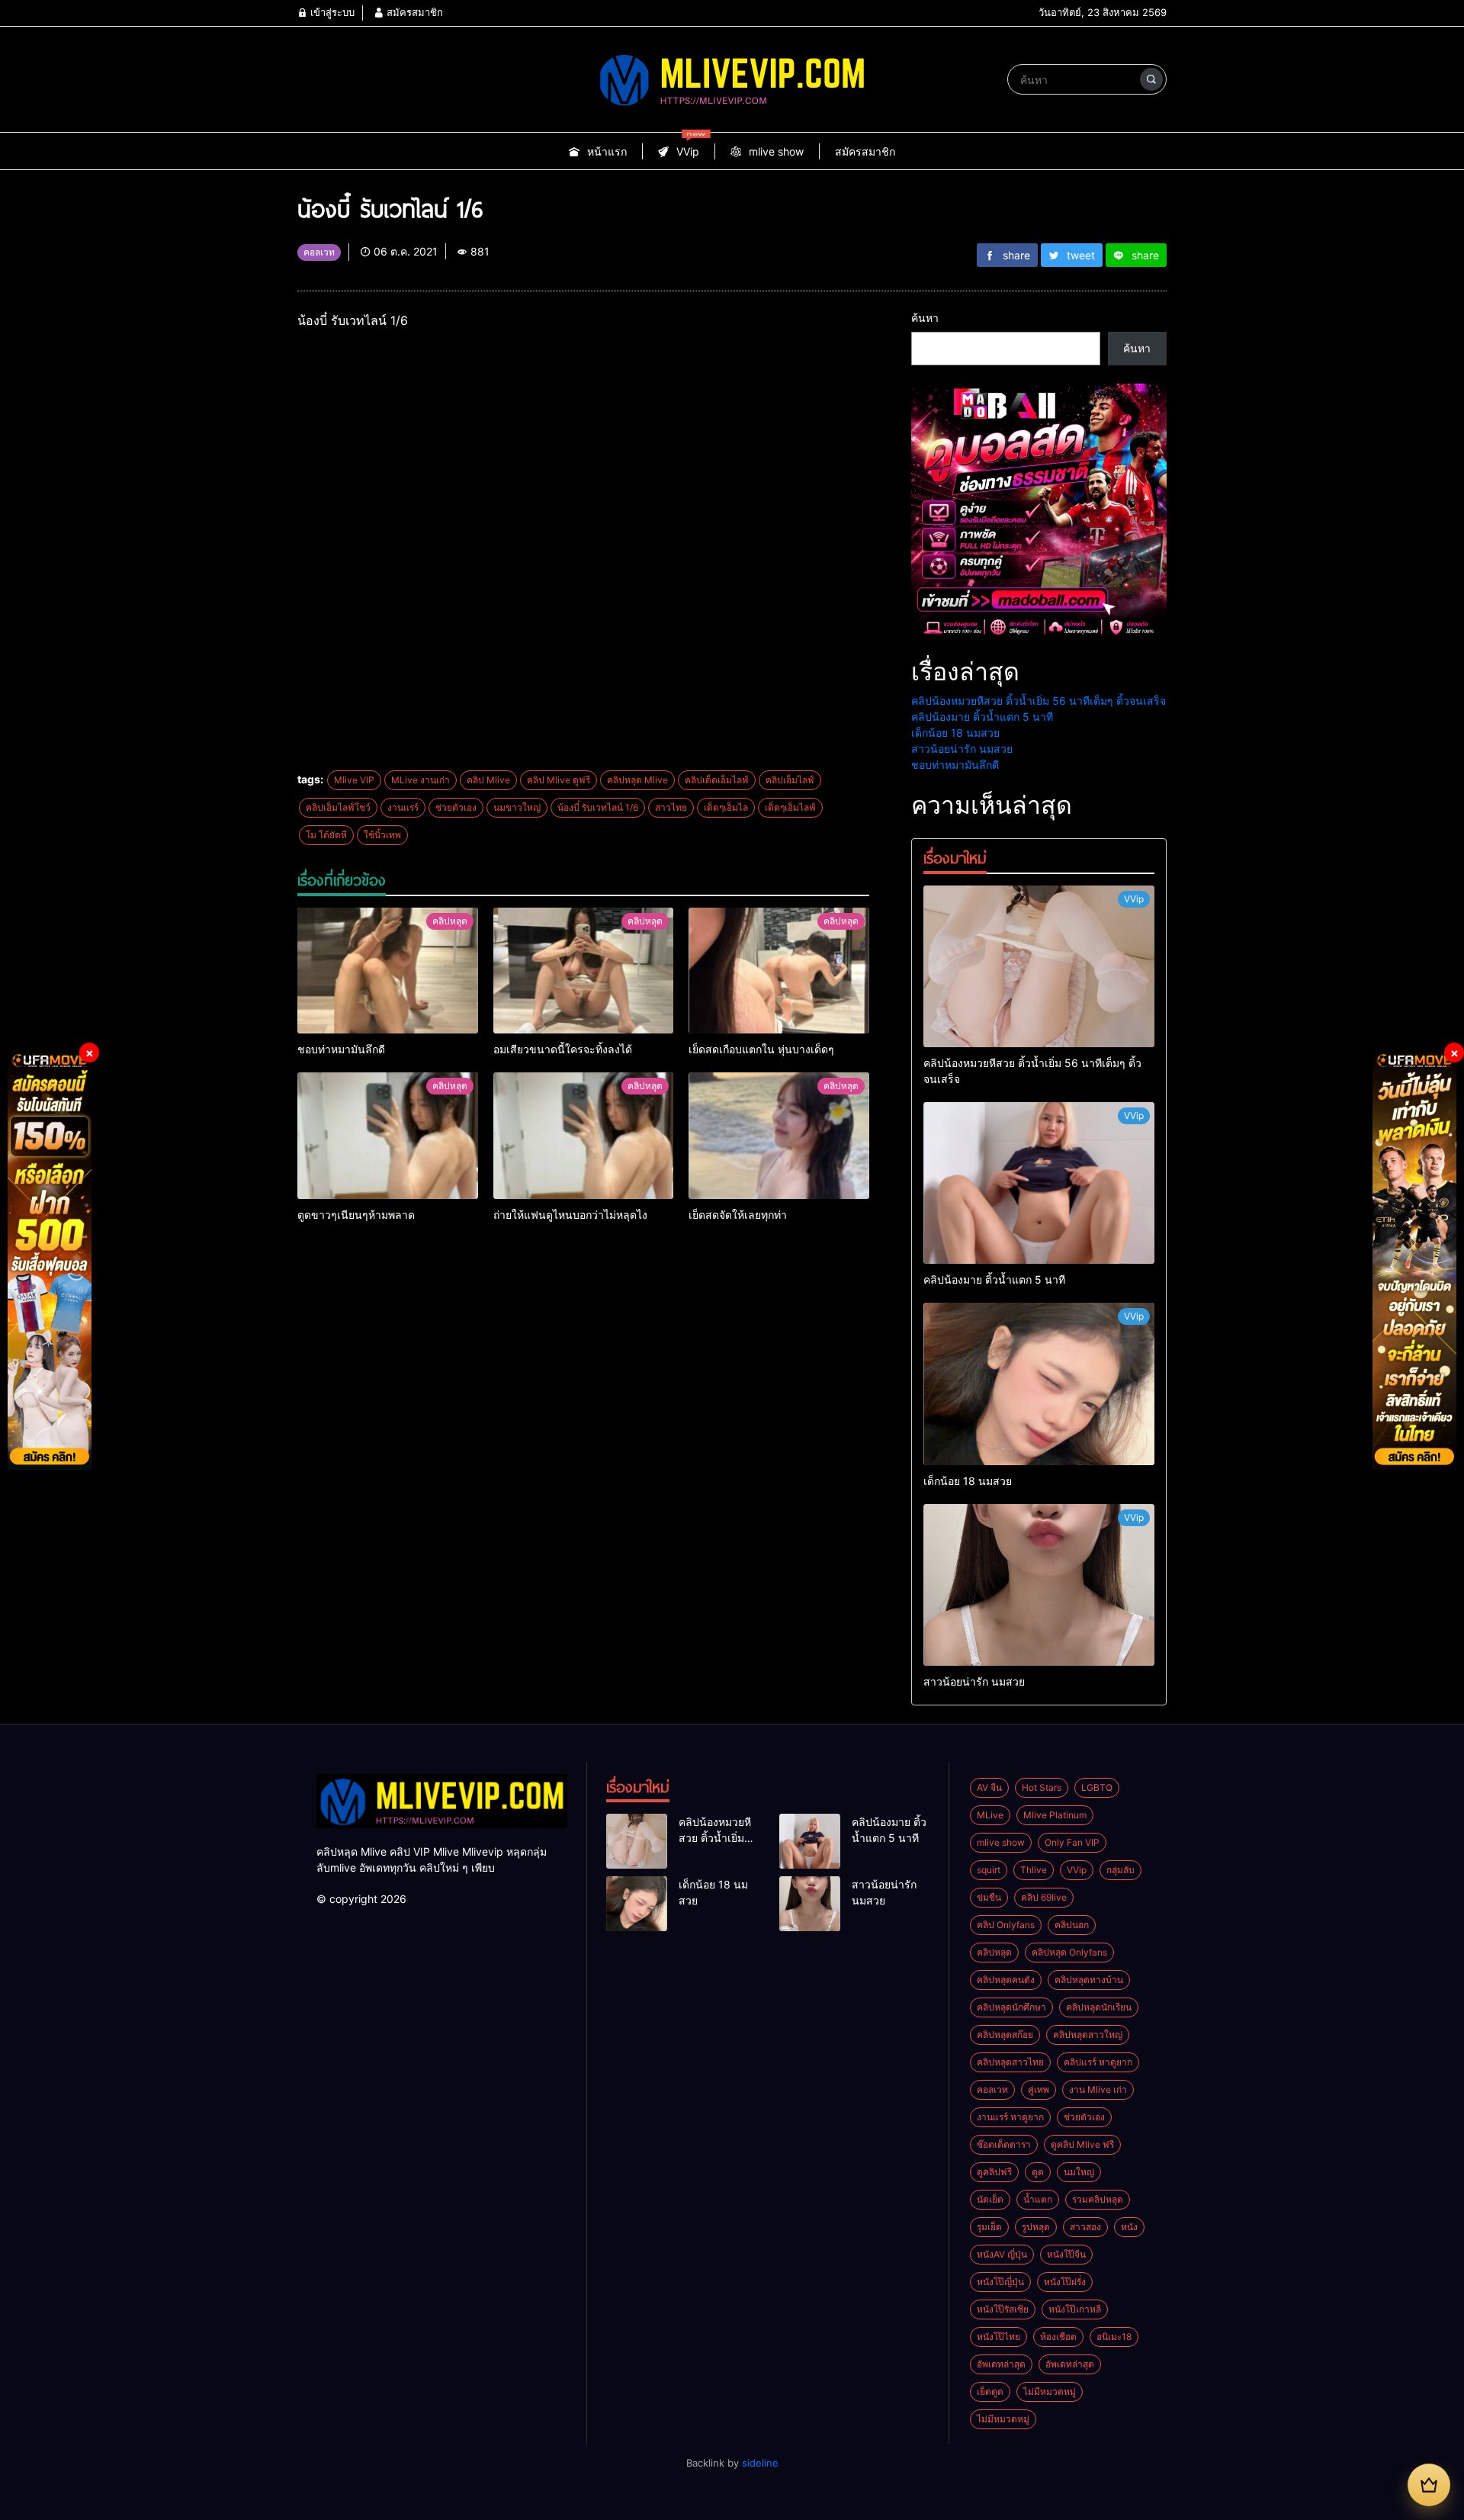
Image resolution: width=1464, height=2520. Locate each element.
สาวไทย (671, 807)
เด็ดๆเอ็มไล (726, 807)
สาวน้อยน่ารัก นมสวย (962, 749)
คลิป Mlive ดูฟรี (559, 780)
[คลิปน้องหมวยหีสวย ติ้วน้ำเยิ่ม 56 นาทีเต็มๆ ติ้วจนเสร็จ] (1039, 966)
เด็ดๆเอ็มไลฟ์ (790, 807)
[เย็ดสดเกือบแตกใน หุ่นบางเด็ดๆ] (779, 971)
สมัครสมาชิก (413, 12)
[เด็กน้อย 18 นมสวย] (1039, 1384)
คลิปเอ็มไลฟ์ (790, 780)
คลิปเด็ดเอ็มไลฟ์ (717, 780)
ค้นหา (925, 318)
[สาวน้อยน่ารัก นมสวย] (1039, 1585)
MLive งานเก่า (421, 780)
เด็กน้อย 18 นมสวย (955, 733)
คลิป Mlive (488, 780)
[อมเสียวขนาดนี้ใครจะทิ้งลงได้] (584, 971)
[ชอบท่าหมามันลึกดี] (388, 971)
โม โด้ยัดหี (326, 835)
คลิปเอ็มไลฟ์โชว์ (338, 807)
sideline (760, 2463)
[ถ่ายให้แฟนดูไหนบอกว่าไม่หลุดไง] (584, 1136)
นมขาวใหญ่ (517, 807)
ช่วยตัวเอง (456, 807)
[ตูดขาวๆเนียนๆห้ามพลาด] (388, 1136)
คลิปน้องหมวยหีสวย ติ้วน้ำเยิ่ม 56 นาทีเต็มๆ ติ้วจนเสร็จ (1039, 701)
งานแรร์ (403, 807)
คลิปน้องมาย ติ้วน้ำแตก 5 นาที (982, 717)
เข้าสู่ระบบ (331, 12)
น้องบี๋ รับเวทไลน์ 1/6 (598, 807)
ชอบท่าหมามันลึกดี (955, 765)
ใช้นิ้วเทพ (382, 835)
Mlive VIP (354, 780)
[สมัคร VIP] (1429, 2485)
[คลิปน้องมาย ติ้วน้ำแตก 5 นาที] (1039, 1183)
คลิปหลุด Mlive (637, 780)
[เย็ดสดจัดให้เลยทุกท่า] (779, 1136)
